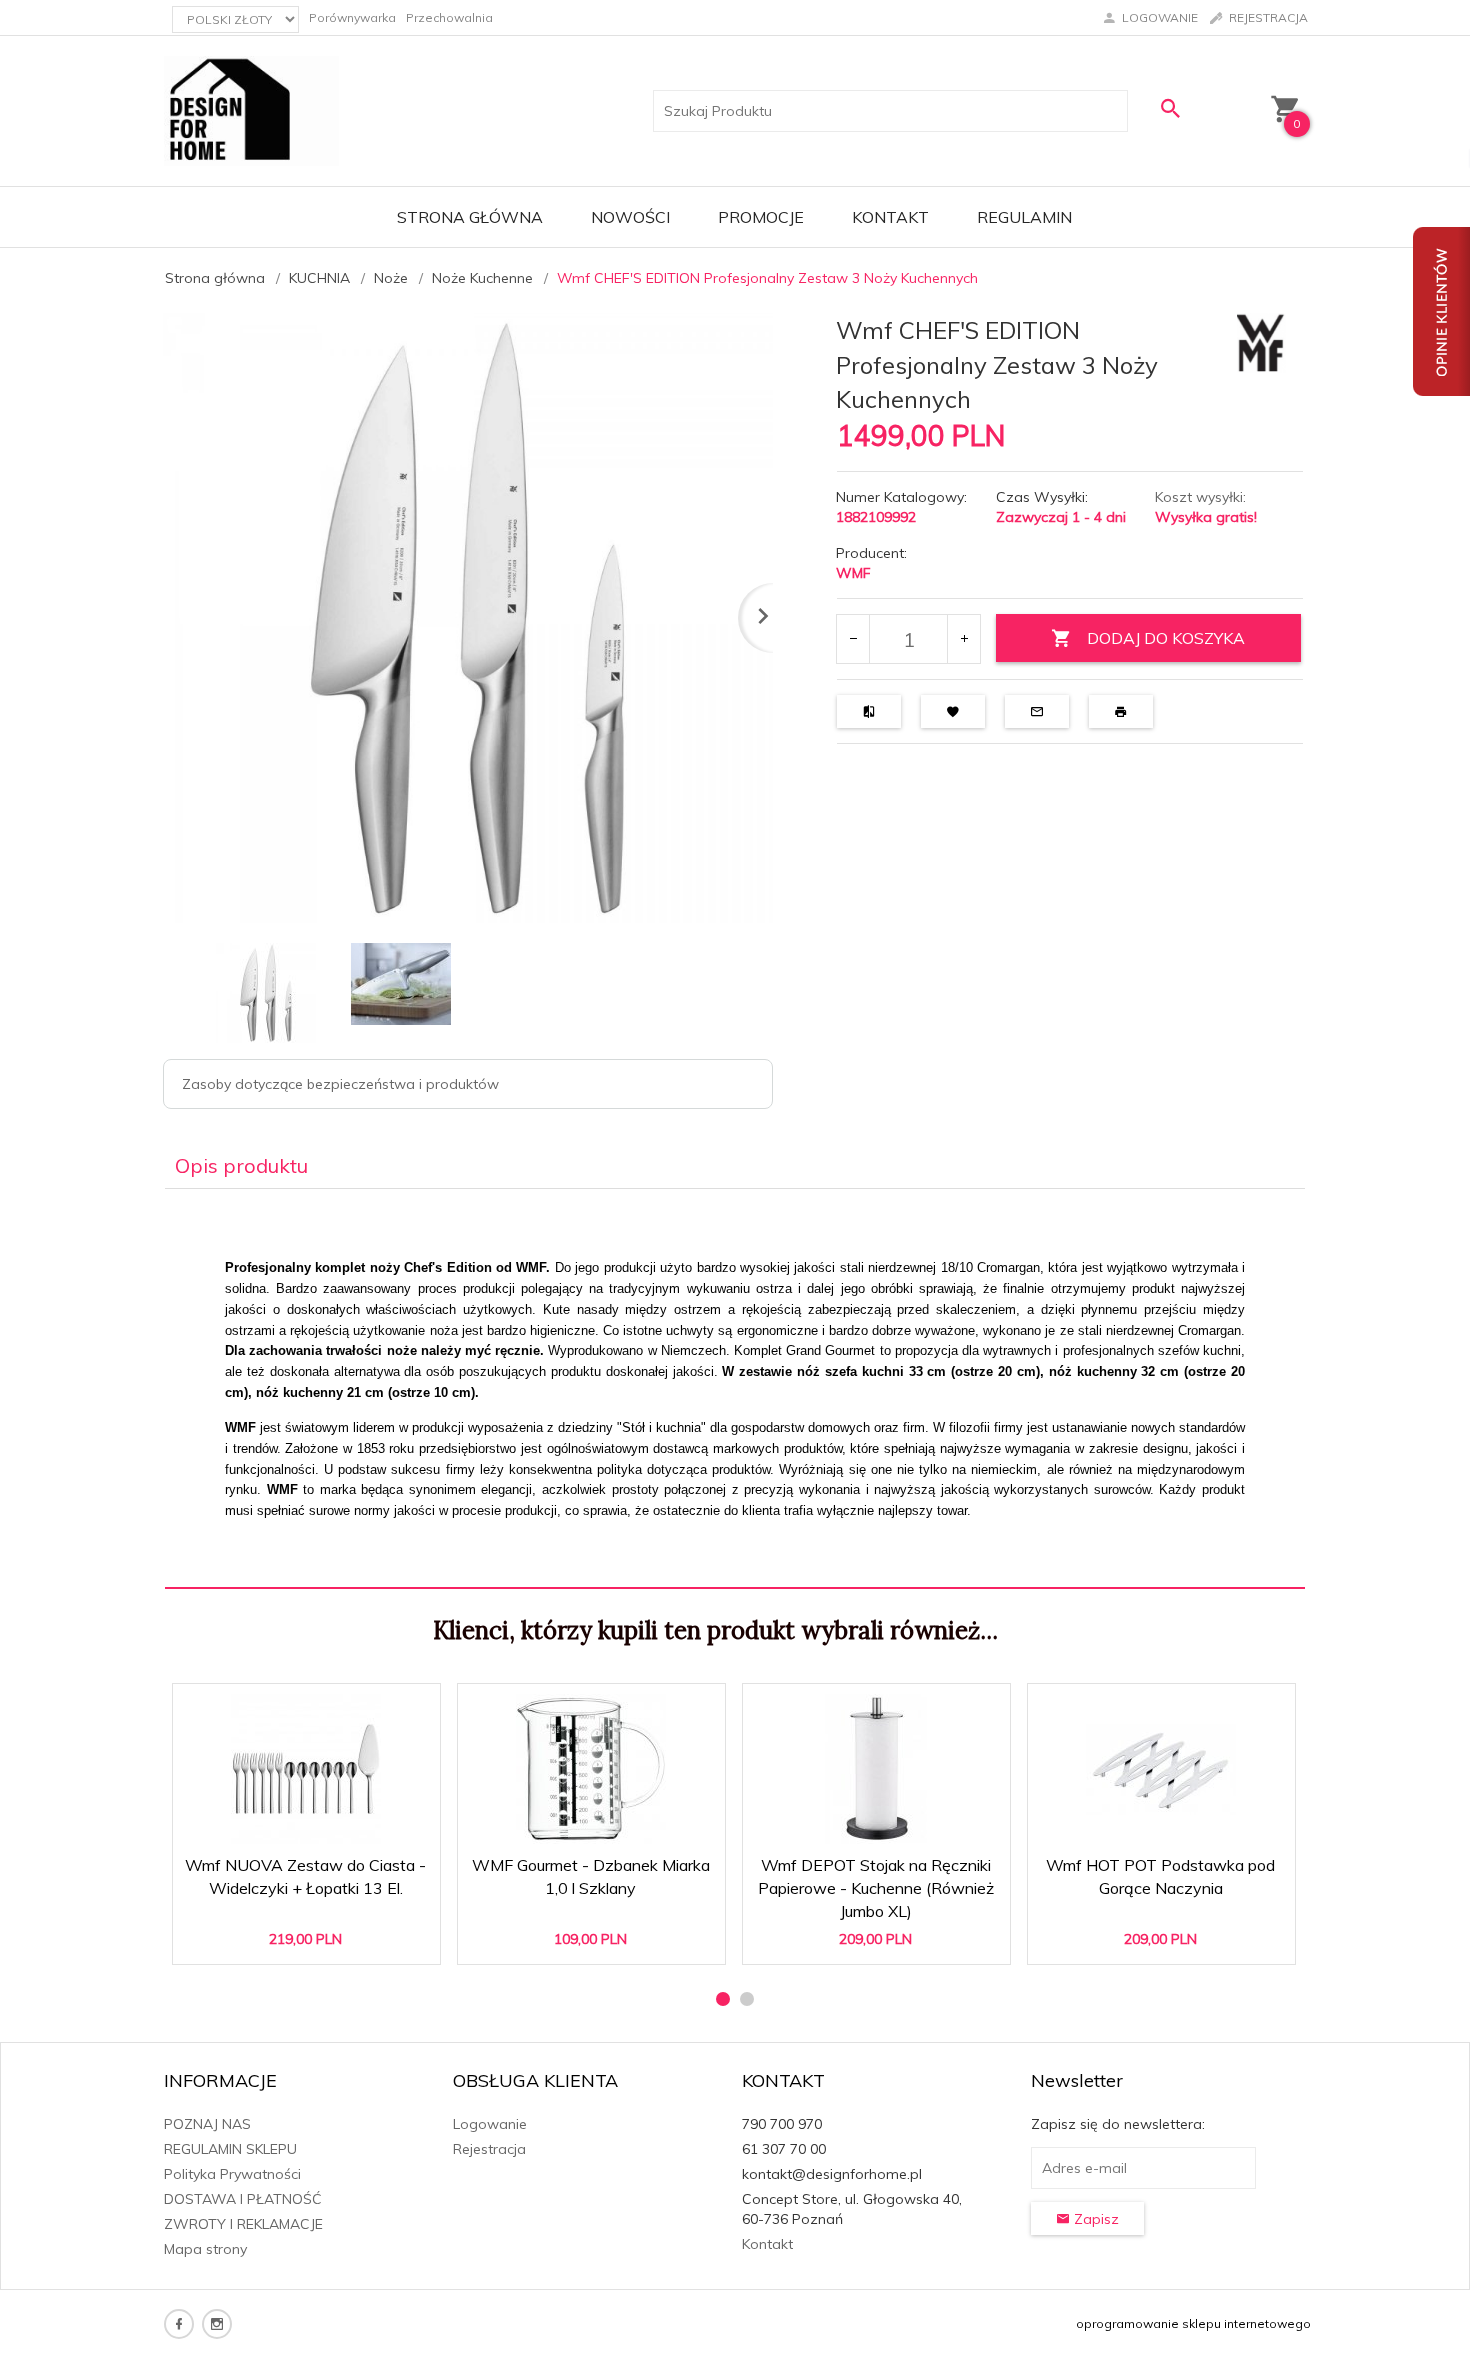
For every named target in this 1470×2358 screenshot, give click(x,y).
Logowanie (490, 2124)
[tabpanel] (735, 1389)
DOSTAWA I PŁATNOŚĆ (243, 2199)
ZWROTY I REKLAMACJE (243, 2224)
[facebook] (179, 2324)
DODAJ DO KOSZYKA (1166, 638)
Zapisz (1094, 2219)
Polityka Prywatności (232, 2174)
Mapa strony (205, 2249)
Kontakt (890, 217)
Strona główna (470, 217)
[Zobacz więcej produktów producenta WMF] (1261, 342)
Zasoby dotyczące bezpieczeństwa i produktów (340, 1084)
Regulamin (1024, 217)
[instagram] (217, 2324)
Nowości (630, 217)
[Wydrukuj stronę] (1121, 711)
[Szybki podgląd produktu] (314, 1709)
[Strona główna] (251, 110)
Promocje (761, 217)
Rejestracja (489, 2149)
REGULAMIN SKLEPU (230, 2149)
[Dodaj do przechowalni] (953, 711)
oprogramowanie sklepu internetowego (1193, 2323)
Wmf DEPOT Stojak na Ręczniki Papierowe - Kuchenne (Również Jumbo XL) (877, 1883)
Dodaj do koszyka (313, 1939)
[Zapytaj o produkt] (1037, 711)
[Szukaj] (1170, 108)
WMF (853, 573)
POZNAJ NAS (207, 2124)
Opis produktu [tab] (241, 1165)
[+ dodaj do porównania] (869, 711)
